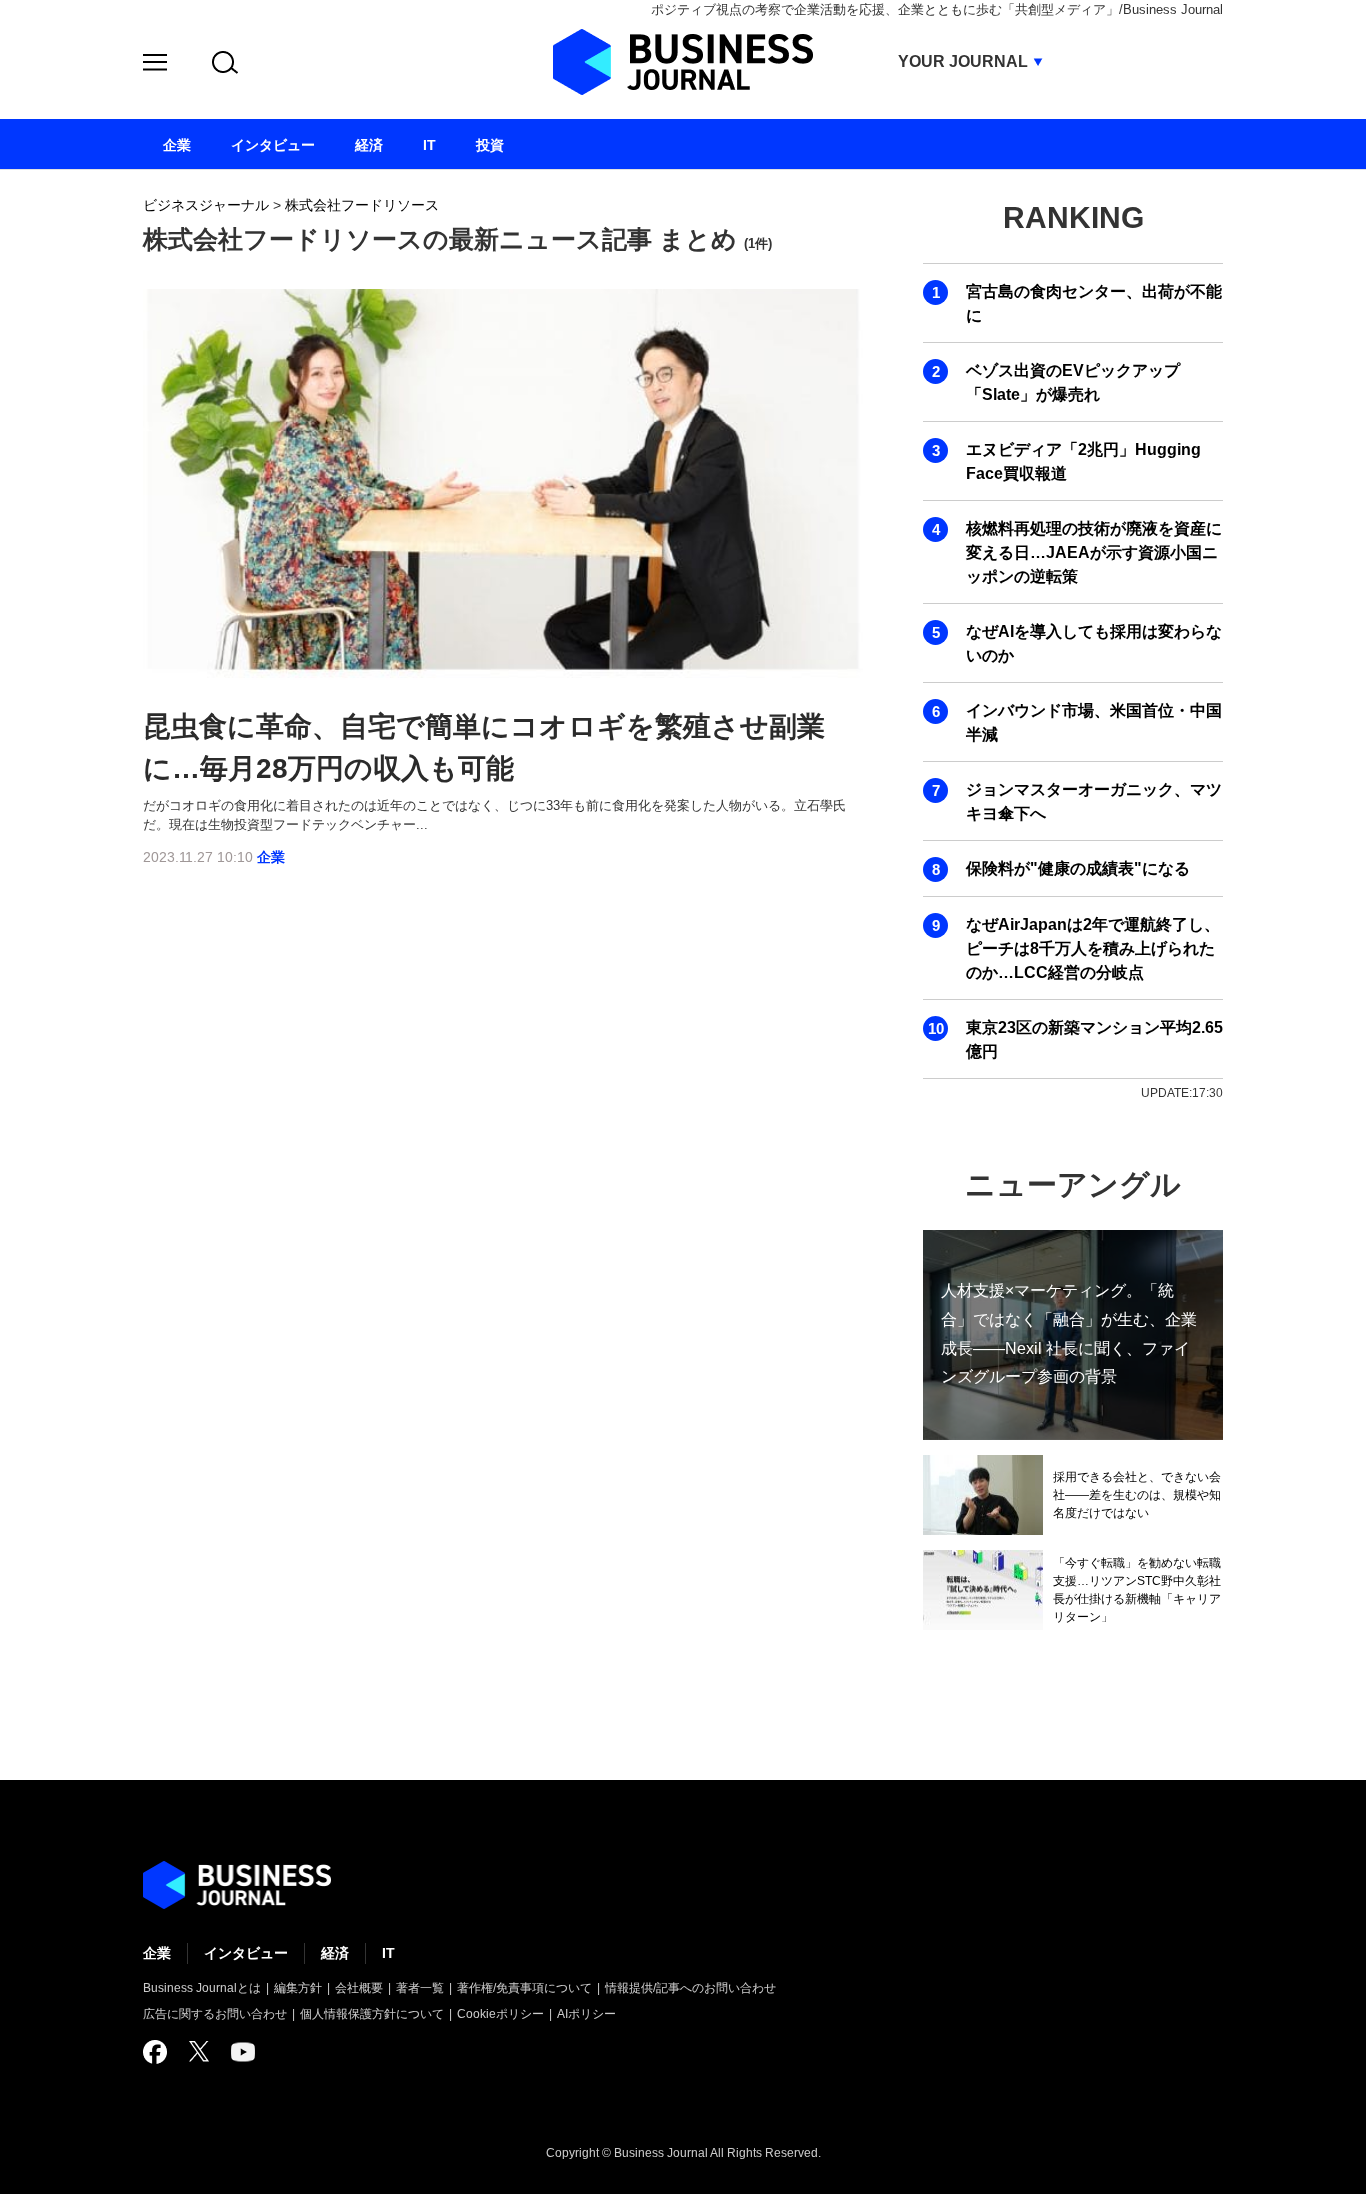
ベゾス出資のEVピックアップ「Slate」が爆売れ (1073, 382)
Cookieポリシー (500, 2014)
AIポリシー (586, 2014)
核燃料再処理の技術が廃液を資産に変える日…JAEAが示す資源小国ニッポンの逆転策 (1094, 552)
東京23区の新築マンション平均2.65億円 (1094, 1039)
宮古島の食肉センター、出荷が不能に (1094, 303)
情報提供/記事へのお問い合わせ (690, 1988)
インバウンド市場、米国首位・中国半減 (1094, 722)
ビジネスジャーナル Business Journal (683, 62)
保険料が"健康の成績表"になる (1078, 868)
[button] (155, 65)
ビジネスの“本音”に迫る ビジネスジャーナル (237, 1885)
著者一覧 (420, 1988)
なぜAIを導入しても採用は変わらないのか (1094, 643)
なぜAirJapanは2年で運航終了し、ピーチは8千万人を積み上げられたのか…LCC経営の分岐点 (1093, 948)
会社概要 (359, 1988)
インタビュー (246, 1953)
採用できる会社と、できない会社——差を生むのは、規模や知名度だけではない (1137, 1495)
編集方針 (298, 1988)
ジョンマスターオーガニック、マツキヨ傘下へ (1094, 801)
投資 (490, 145)
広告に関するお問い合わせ (215, 2014)
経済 (335, 1953)
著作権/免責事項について (524, 1988)
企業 (271, 857)
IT (388, 1953)
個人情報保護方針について (372, 2014)
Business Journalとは (202, 1988)
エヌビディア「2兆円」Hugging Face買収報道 (1083, 461)
